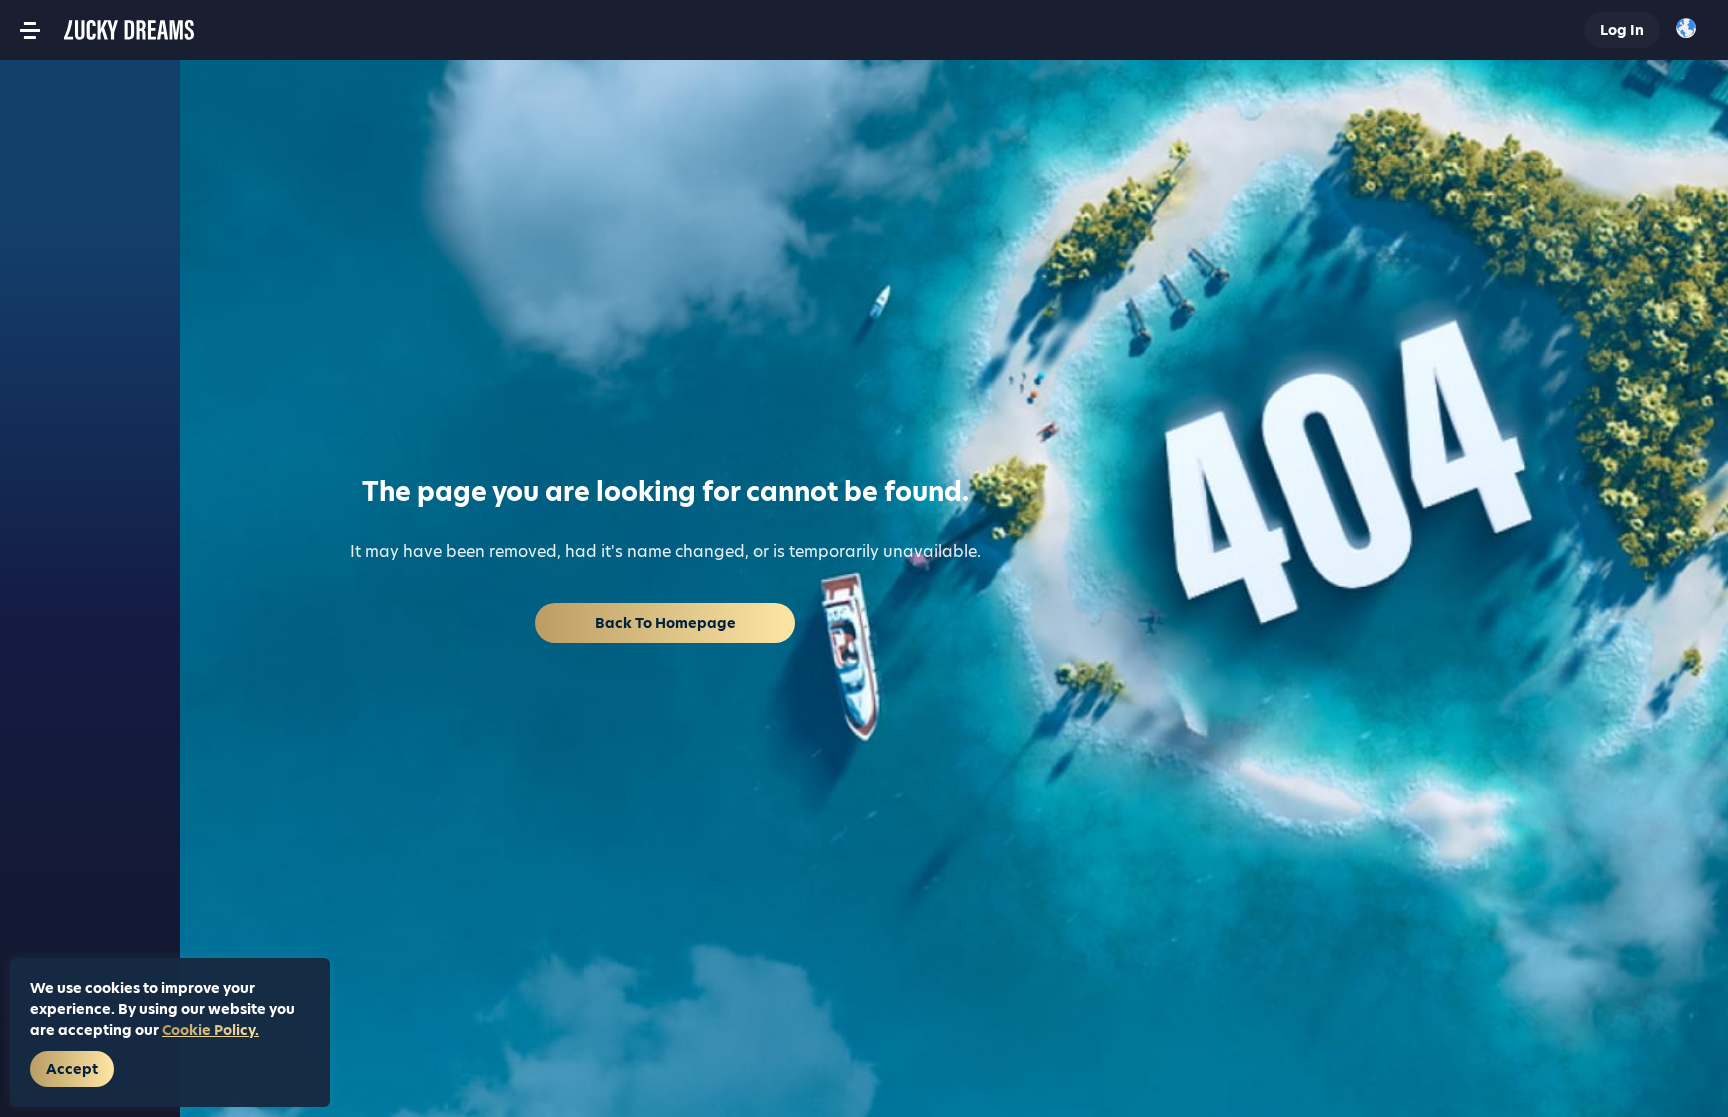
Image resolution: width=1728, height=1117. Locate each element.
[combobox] (1692, 30)
